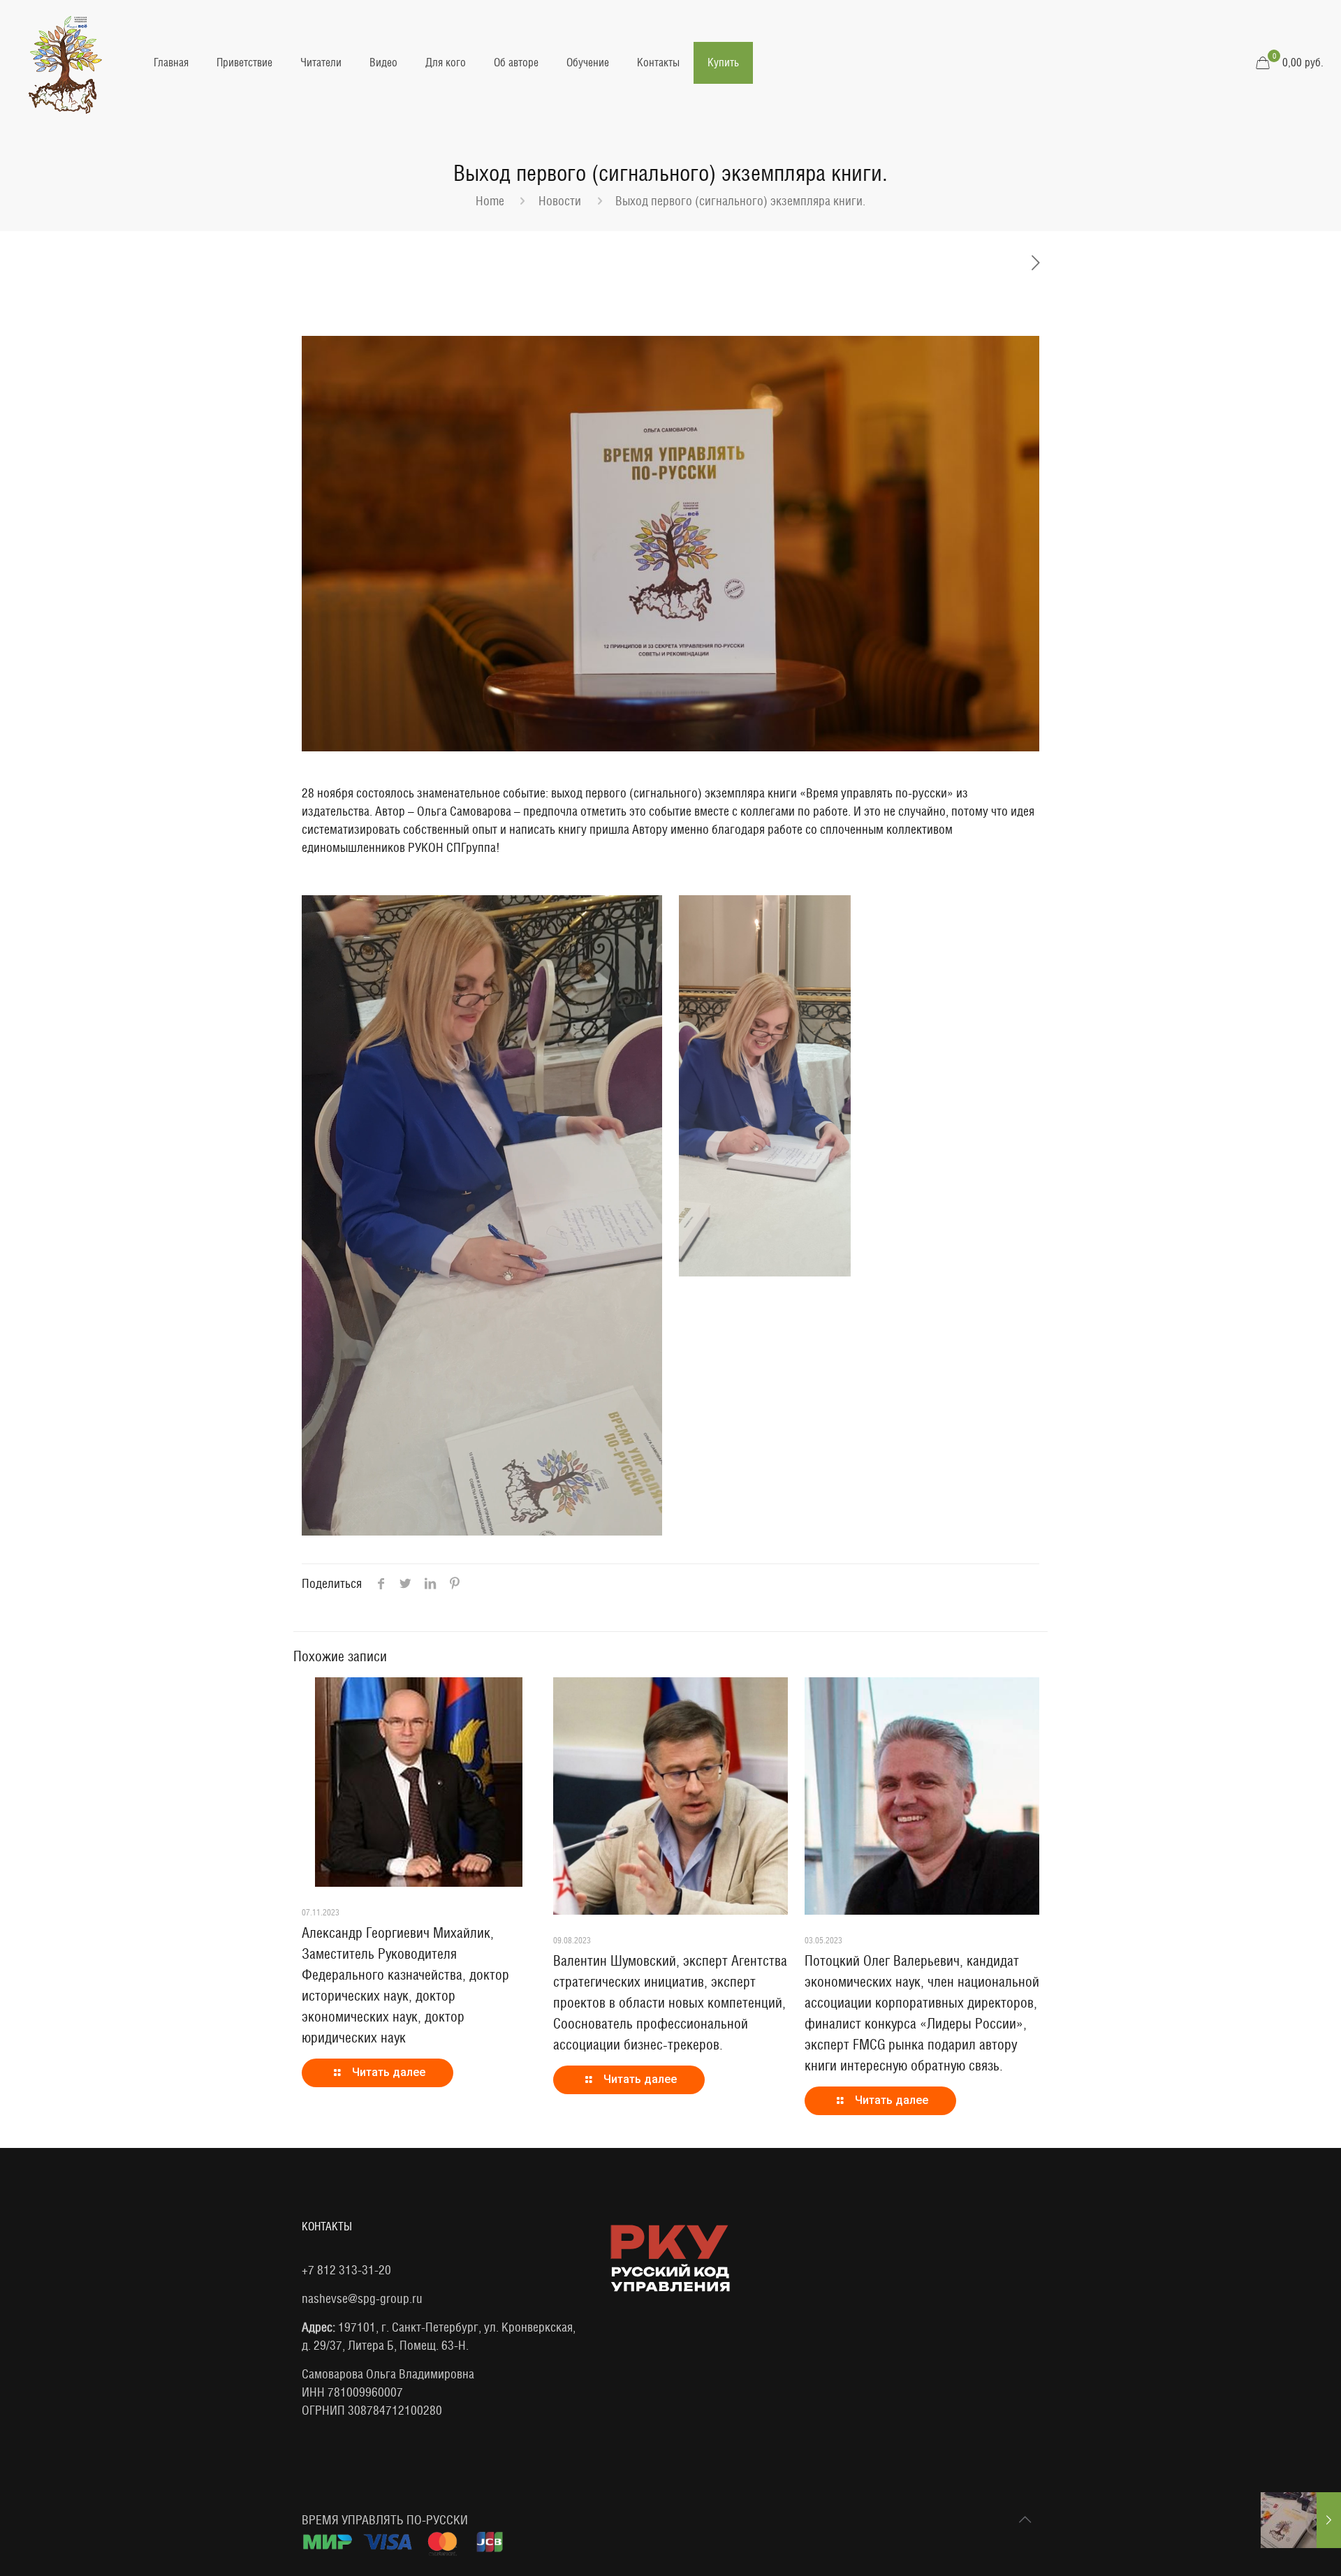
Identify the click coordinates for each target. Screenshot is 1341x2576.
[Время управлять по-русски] (66, 63)
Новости (560, 201)
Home (490, 201)
